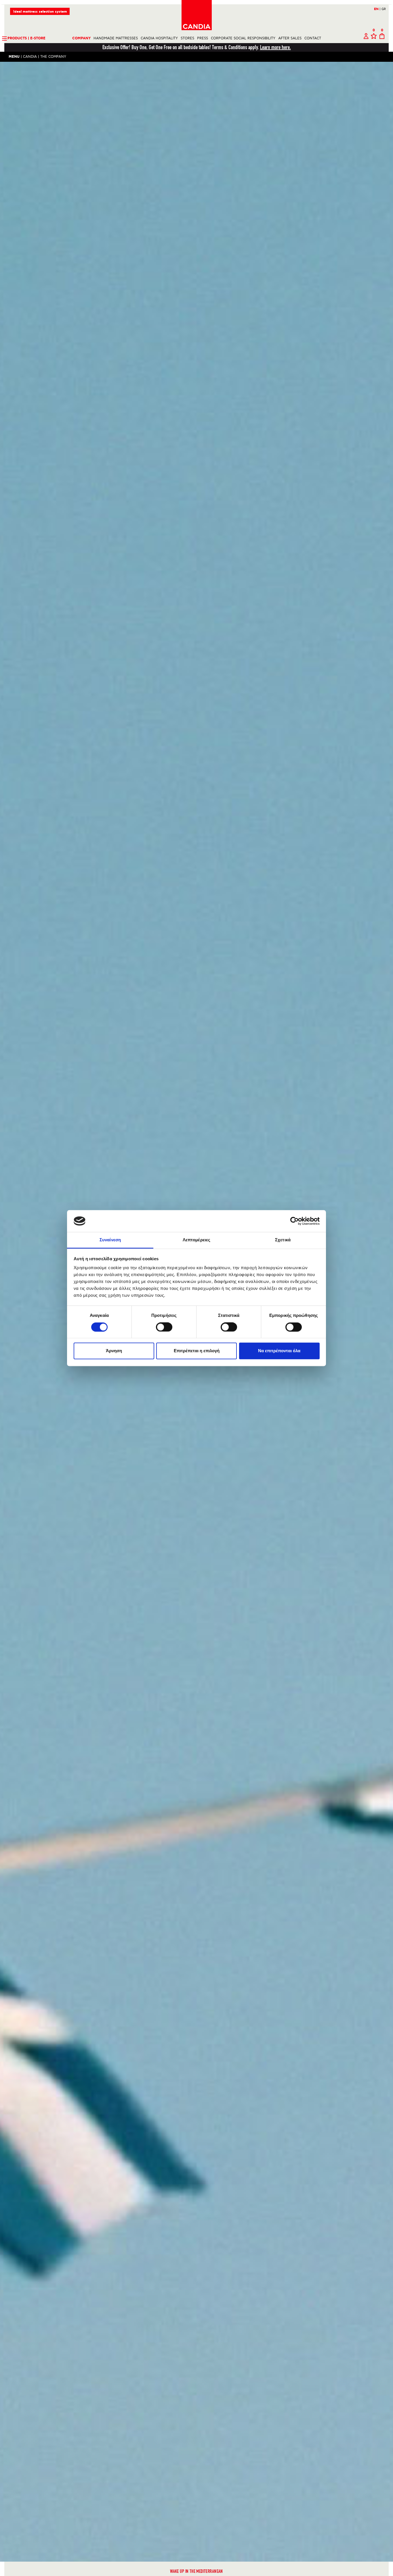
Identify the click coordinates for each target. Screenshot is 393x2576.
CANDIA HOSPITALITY (159, 38)
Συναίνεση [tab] (110, 1240)
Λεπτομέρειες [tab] (197, 1240)
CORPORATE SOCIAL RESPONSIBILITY (243, 38)
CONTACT (313, 38)
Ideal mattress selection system (40, 12)
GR (384, 9)
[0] (374, 38)
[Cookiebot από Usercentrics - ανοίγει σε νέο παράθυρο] (294, 1221)
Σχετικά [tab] (283, 1240)
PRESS (203, 38)
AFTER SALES (290, 38)
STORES (187, 38)
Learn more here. (275, 47)
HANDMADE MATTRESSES (116, 38)
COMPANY (81, 38)
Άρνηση (114, 1351)
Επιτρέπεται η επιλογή (197, 1351)
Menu (14, 57)
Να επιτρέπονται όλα (279, 1351)
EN (377, 9)
